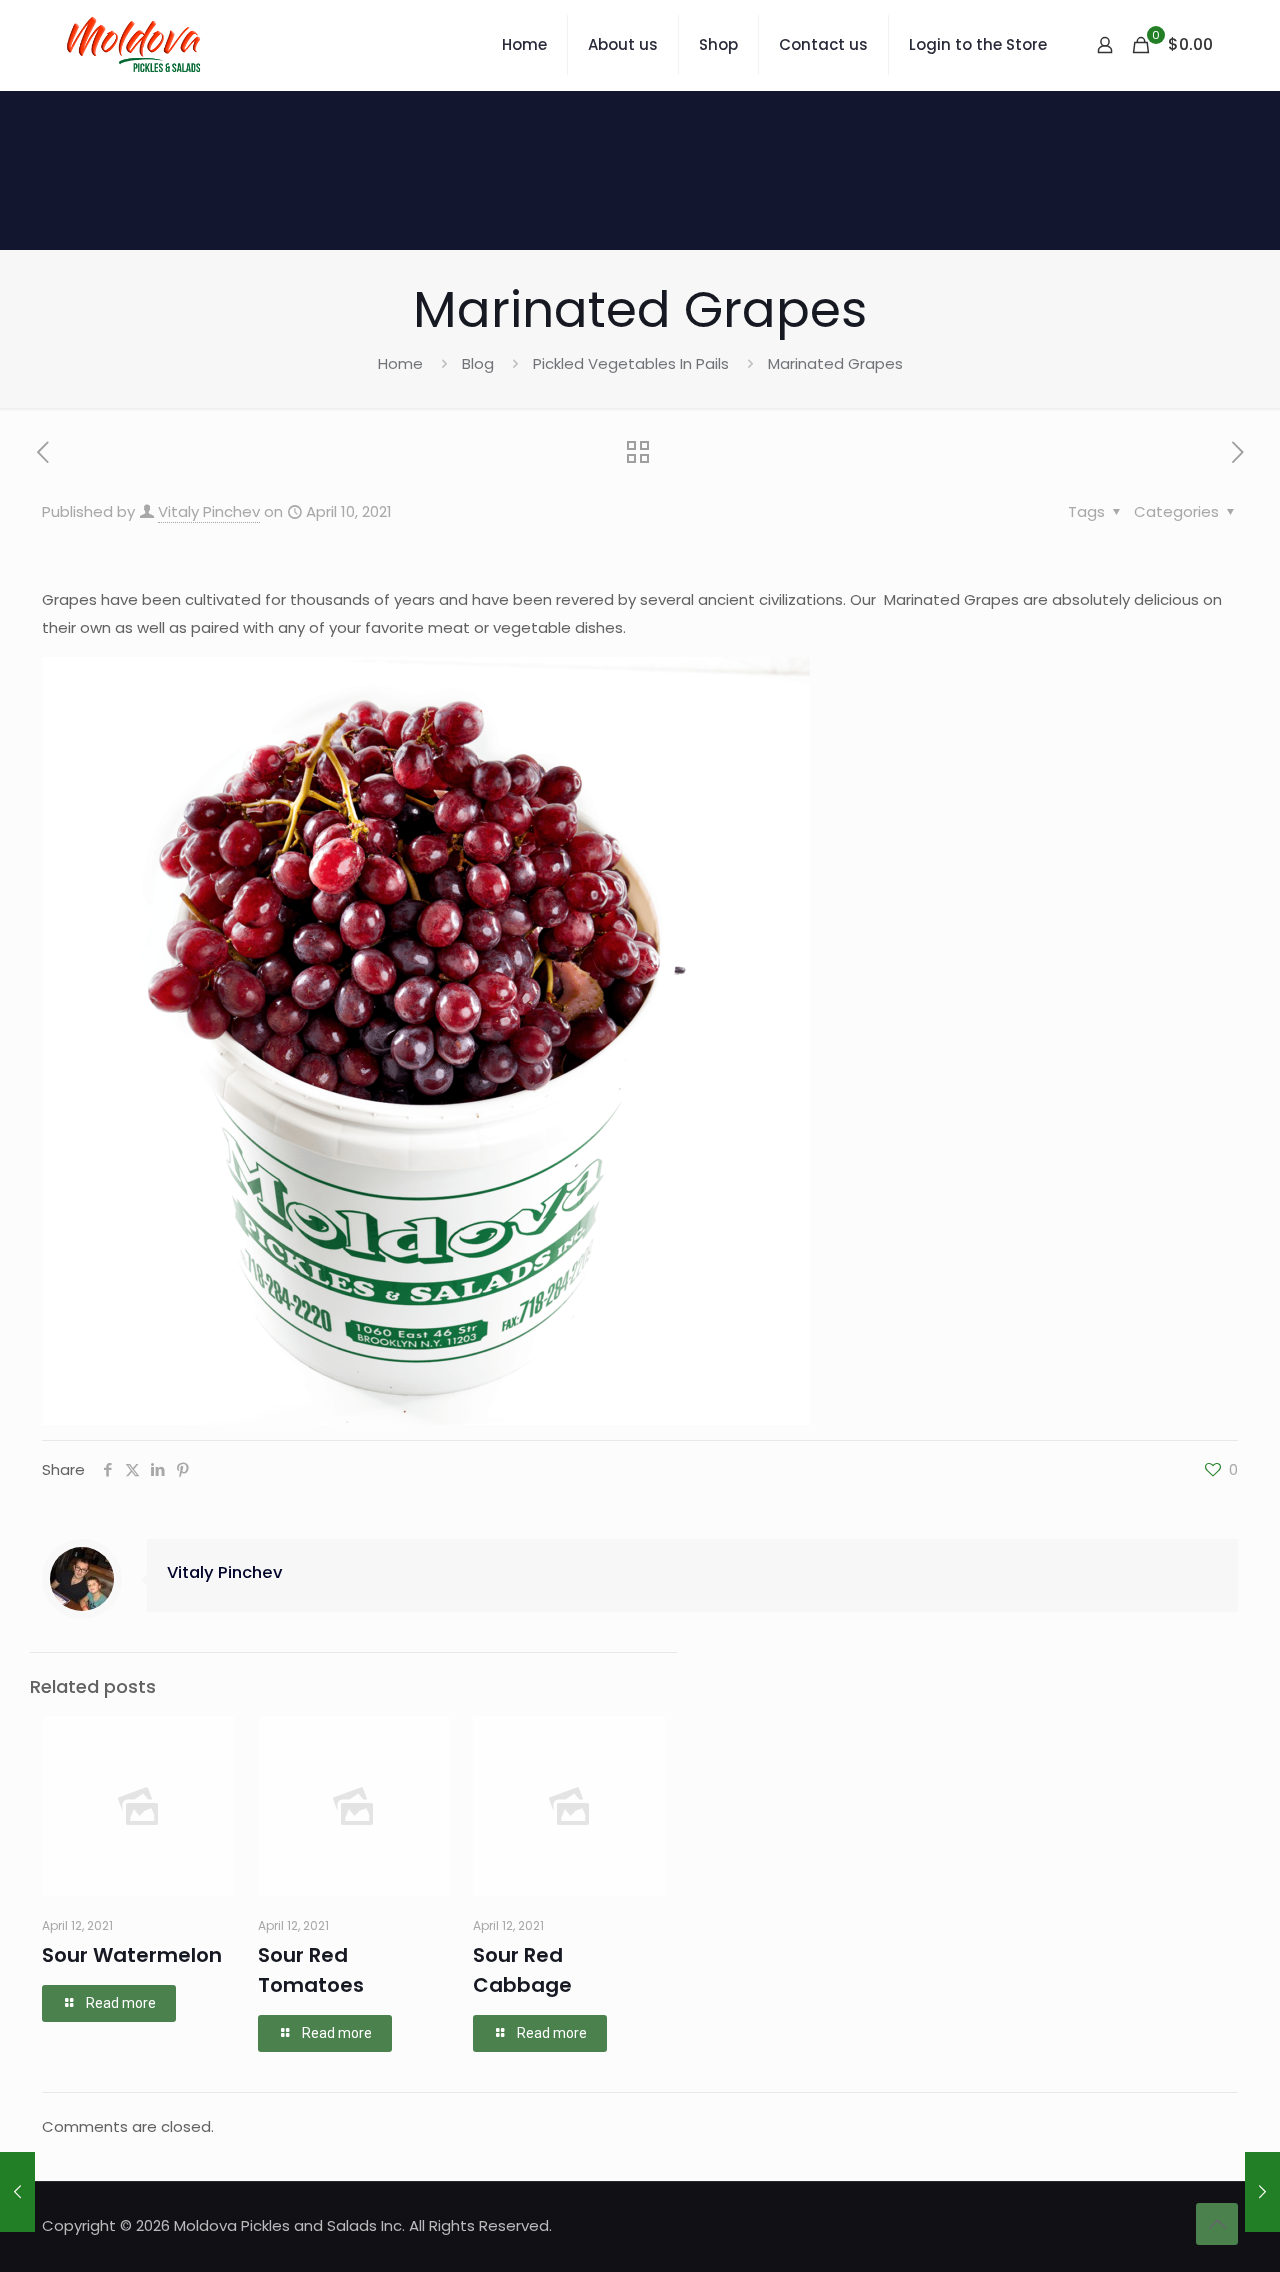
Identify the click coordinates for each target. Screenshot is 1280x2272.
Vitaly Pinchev (209, 511)
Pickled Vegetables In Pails (631, 363)
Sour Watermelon (132, 1955)
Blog (478, 363)
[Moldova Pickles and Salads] (136, 45)
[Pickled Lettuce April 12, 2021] (1262, 2192)
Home (400, 363)
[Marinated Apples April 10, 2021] (17, 2192)
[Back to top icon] (1217, 2224)
